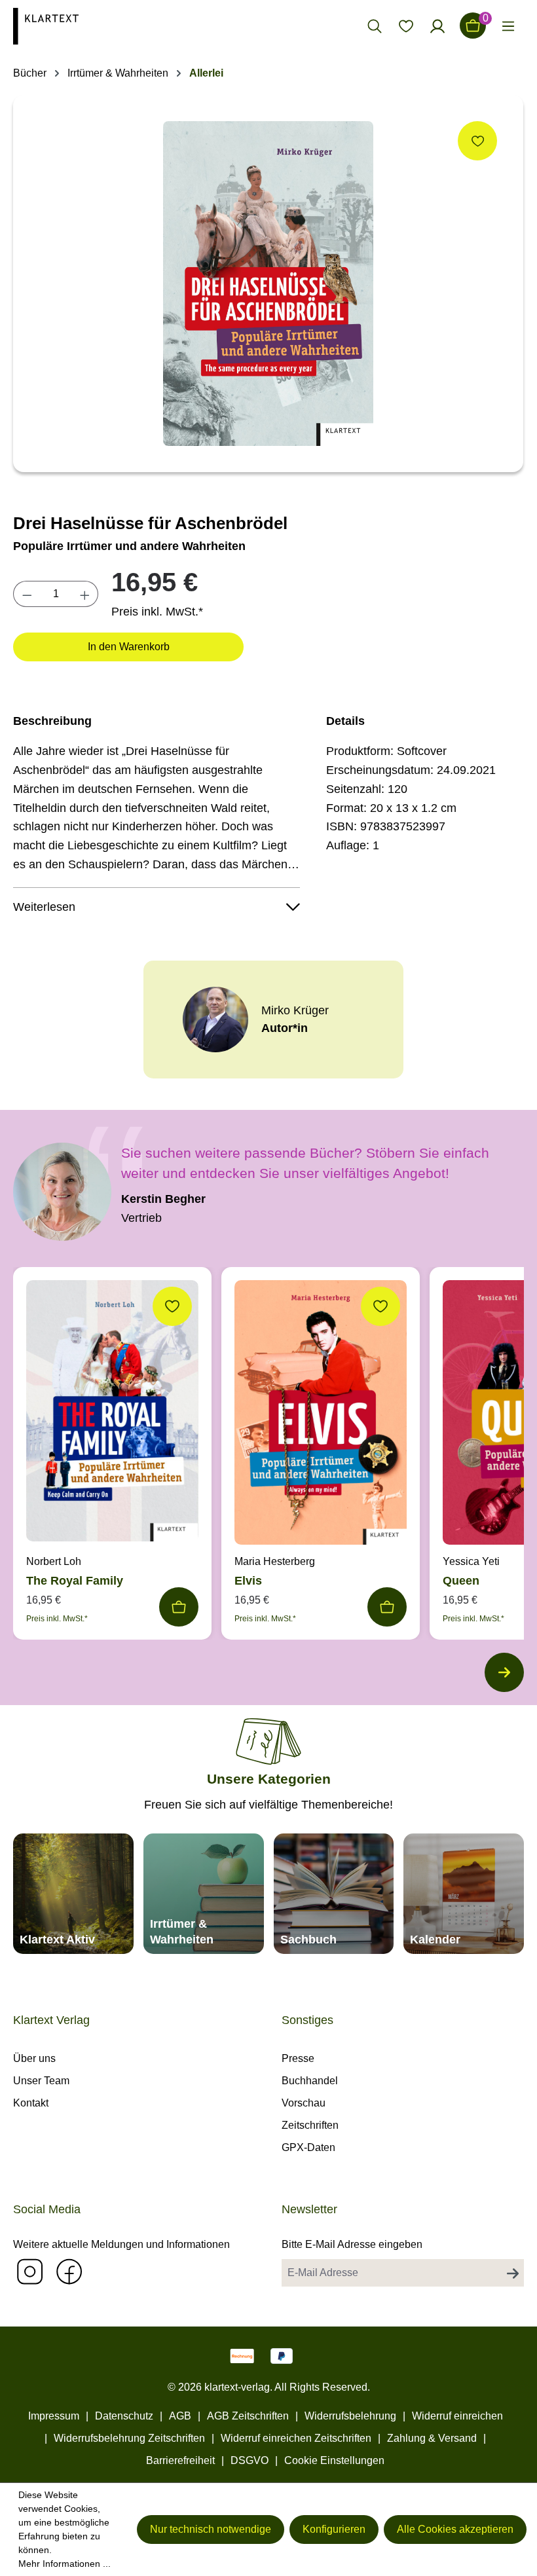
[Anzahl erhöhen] (85, 594)
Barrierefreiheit (180, 2460)
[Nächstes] (504, 1672)
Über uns (34, 2058)
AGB (180, 2416)
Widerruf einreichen (457, 2416)
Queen (461, 1581)
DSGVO (250, 2460)
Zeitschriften (310, 2125)
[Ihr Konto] (437, 26)
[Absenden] (513, 2273)
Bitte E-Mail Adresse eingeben (352, 2244)
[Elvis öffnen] (321, 1416)
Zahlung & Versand (432, 2438)
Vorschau (304, 2103)
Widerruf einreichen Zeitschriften (296, 2438)
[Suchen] (375, 26)
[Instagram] (29, 2271)
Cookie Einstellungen (334, 2460)
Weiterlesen (44, 907)
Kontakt (31, 2103)
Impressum (54, 2416)
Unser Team (41, 2081)
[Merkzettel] (406, 26)
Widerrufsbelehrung (350, 2416)
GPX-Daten (308, 2147)
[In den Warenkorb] (179, 1607)
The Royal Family (75, 1581)
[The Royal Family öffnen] (112, 1414)
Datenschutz (124, 2416)
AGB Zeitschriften (248, 2416)
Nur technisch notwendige (211, 2529)
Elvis (248, 1581)
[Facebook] (69, 2271)
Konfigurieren (334, 2529)
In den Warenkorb (129, 647)
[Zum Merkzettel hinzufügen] (477, 141)
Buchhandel (310, 2081)
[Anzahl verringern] (27, 594)
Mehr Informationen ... (65, 2564)
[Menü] (508, 26)
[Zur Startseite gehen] (73, 26)
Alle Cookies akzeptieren (455, 2529)
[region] (268, 284)
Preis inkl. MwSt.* (157, 612)
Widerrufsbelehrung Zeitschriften (129, 2438)
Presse (298, 2058)
